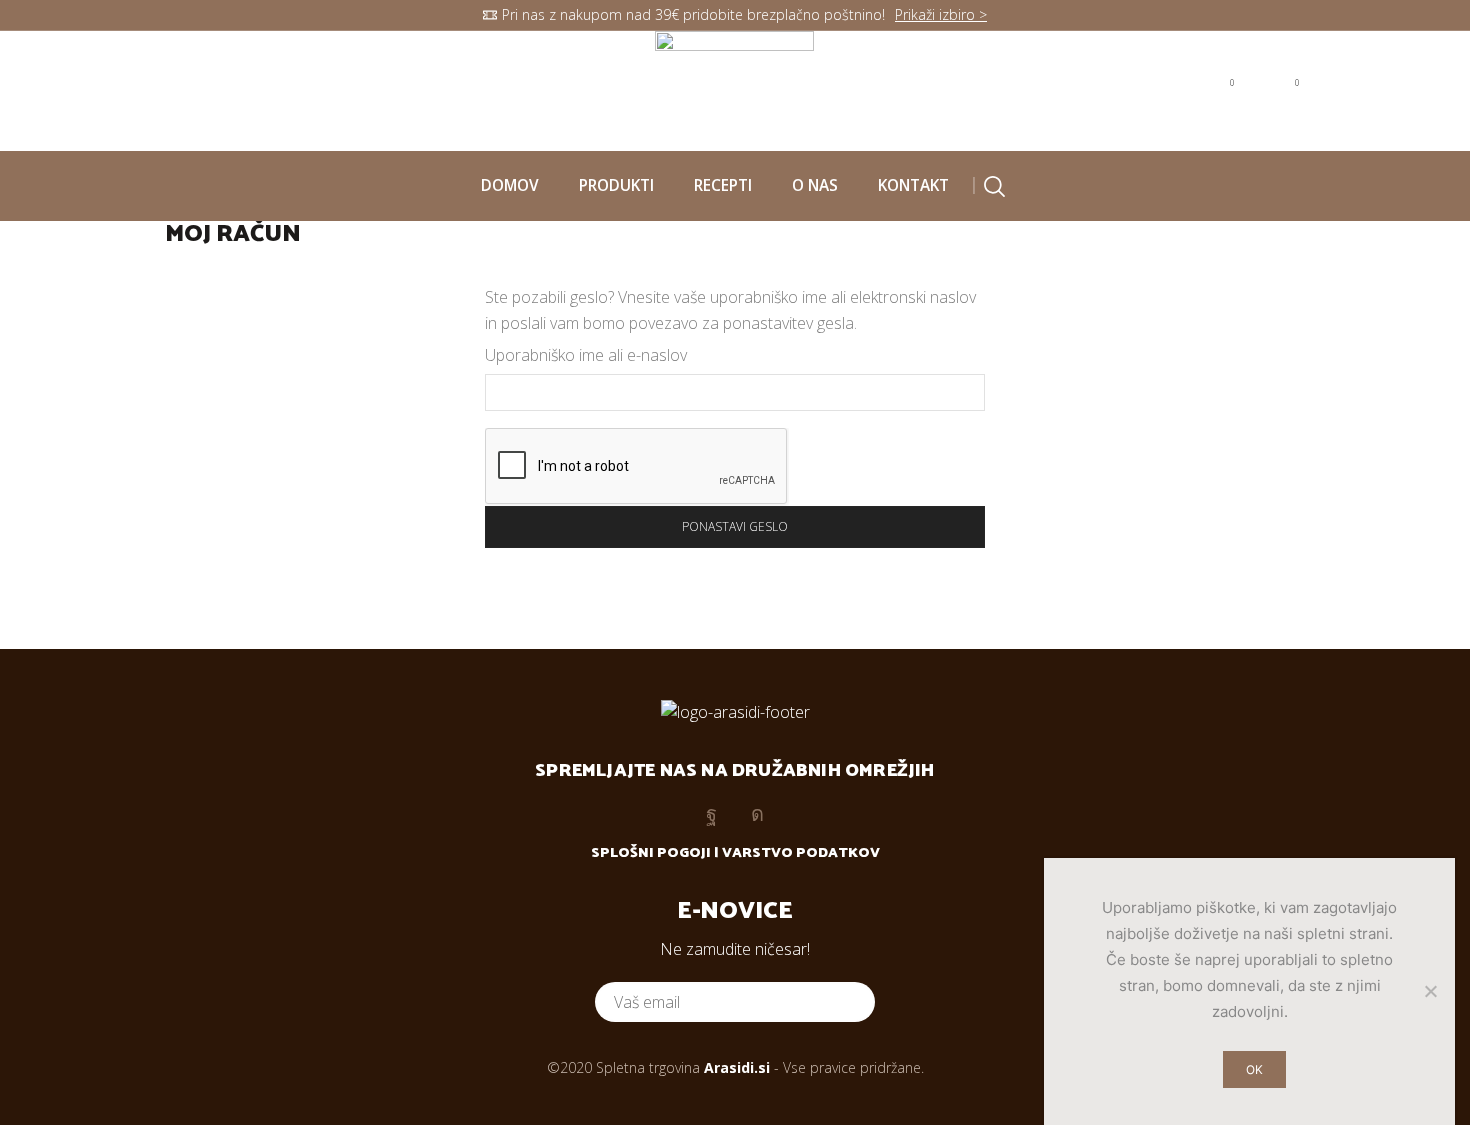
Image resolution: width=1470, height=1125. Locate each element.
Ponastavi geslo (735, 526)
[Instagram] (216, 90)
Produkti (616, 185)
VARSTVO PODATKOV (801, 853)
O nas (815, 185)
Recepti (723, 185)
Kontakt (913, 185)
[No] (1430, 991)
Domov (510, 185)
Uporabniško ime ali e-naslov (586, 355)
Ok (1254, 1069)
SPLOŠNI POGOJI (651, 853)
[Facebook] (174, 90)
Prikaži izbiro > (941, 14)
